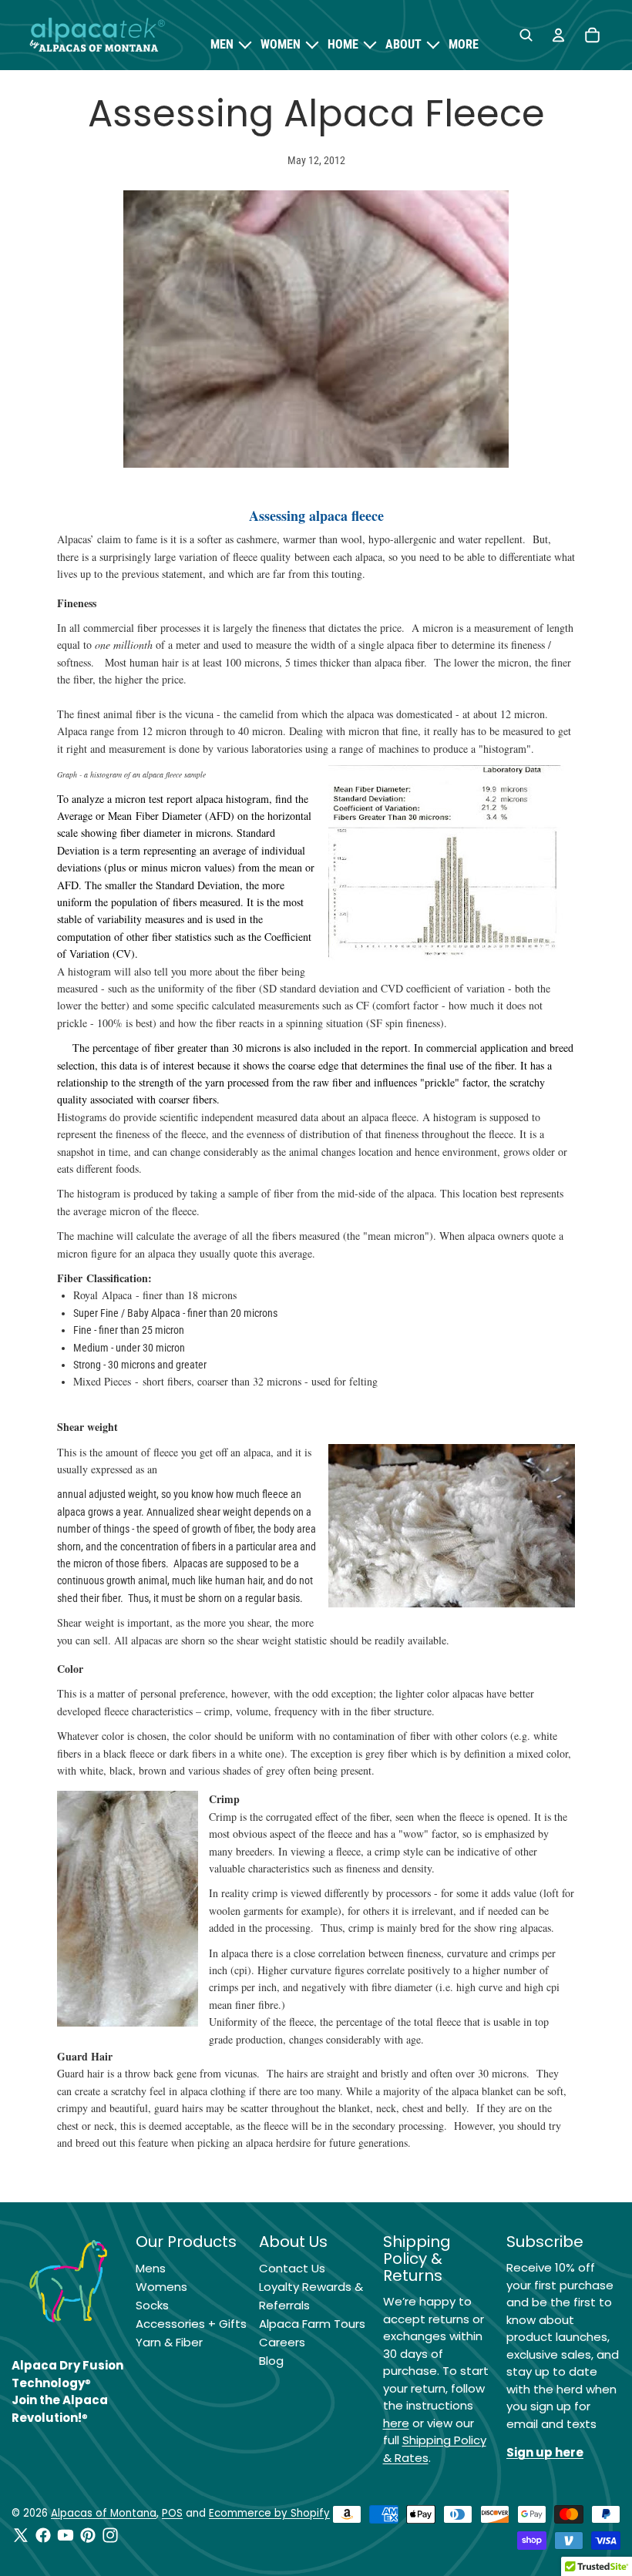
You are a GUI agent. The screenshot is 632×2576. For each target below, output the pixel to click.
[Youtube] (66, 2535)
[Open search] (526, 35)
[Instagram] (110, 2535)
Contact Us (292, 2268)
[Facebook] (43, 2535)
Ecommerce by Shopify (269, 2513)
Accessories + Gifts (191, 2324)
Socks (152, 2305)
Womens (161, 2287)
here (396, 2423)
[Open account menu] (558, 35)
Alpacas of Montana (104, 2513)
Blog (271, 2361)
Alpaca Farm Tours (312, 2324)
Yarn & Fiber (169, 2342)
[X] (21, 2535)
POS (172, 2513)
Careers (282, 2342)
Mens (151, 2268)
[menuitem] (464, 45)
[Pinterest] (88, 2535)
